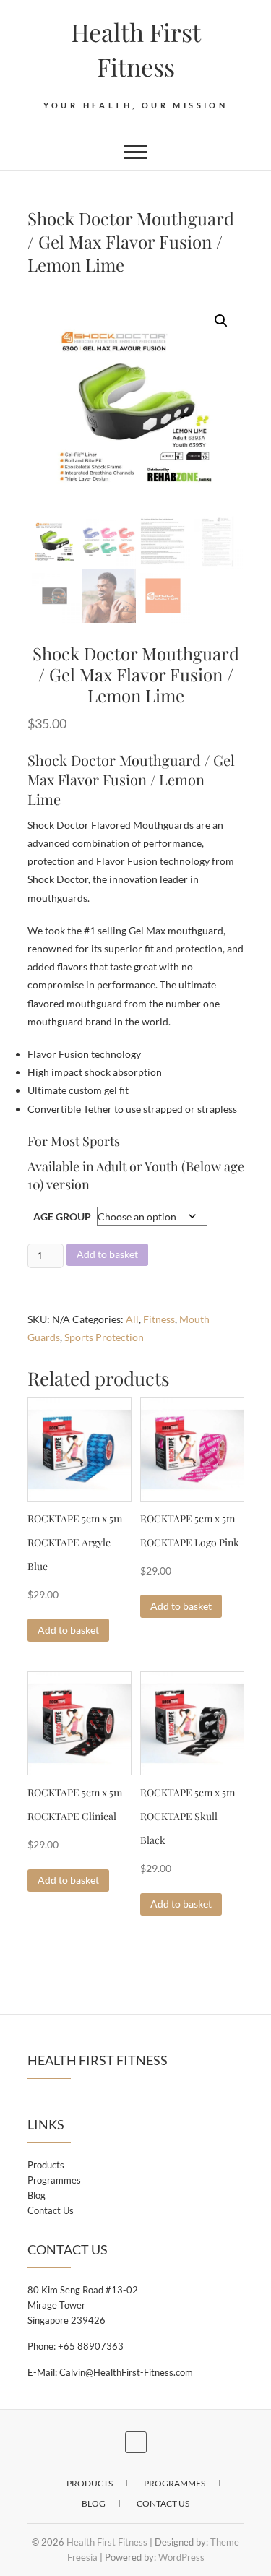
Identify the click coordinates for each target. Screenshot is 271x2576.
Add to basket (107, 1254)
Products (46, 2165)
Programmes (54, 2180)
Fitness (159, 1319)
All (132, 1319)
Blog (36, 2195)
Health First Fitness (136, 49)
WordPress (181, 2557)
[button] (221, 321)
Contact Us (51, 2210)
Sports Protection (104, 1337)
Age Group (62, 1216)
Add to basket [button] (68, 1630)
